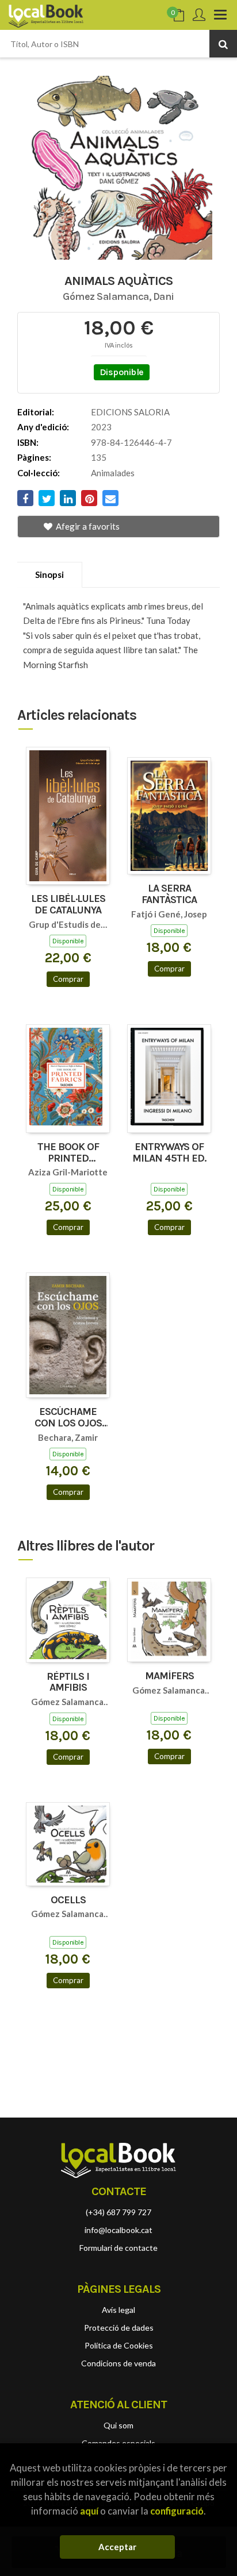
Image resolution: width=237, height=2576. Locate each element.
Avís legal (118, 2310)
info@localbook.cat (118, 2230)
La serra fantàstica (169, 894)
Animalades (113, 473)
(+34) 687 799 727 (118, 2212)
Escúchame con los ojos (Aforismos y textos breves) (68, 1418)
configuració (177, 2511)
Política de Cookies (119, 2345)
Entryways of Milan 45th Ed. (169, 1153)
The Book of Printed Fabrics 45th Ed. (68, 1153)
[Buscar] (223, 44)
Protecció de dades (119, 2328)
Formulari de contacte (118, 2248)
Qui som (118, 2425)
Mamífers (169, 1676)
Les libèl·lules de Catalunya (68, 905)
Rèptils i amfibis (68, 1683)
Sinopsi (49, 574)
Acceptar (117, 2547)
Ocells (68, 1900)
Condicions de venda (118, 2363)
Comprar (68, 979)
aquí (89, 2511)
